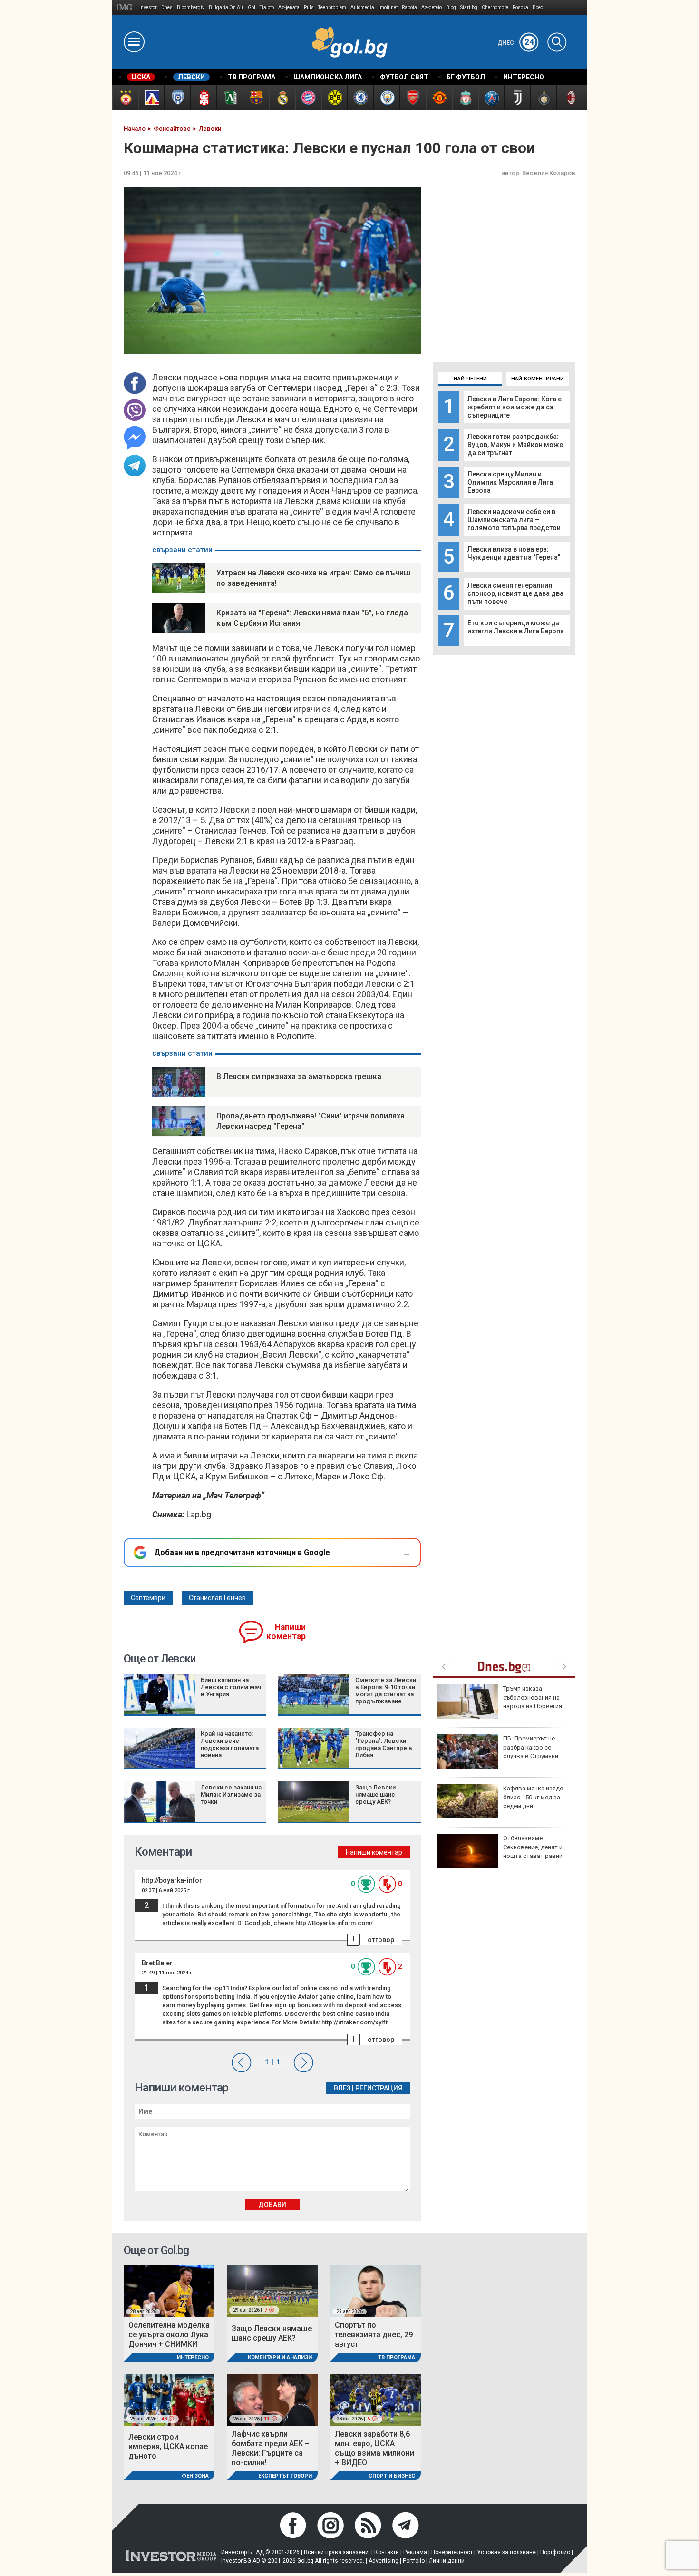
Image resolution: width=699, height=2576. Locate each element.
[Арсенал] (413, 98)
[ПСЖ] (491, 98)
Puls (309, 7)
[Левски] (151, 98)
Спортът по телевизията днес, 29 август (374, 2335)
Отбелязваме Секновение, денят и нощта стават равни (533, 1847)
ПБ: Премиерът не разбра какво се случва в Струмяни (531, 1747)
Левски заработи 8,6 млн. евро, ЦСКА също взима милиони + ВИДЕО (374, 2448)
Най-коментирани (538, 379)
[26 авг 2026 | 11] (272, 2399)
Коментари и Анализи (280, 2357)
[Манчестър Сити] (386, 98)
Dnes (167, 7)
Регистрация (379, 2088)
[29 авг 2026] (375, 2290)
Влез (342, 2088)
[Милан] (569, 98)
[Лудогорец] (229, 98)
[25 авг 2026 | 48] (169, 2399)
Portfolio (414, 2561)
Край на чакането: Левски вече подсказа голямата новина (230, 1744)
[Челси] (360, 98)
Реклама (415, 2552)
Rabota (409, 7)
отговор (381, 1940)
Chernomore (495, 7)
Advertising (383, 2561)
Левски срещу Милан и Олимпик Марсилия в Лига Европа (510, 482)
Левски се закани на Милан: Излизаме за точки (231, 1794)
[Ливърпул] (465, 98)
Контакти (387, 2552)
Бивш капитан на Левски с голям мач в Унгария (231, 1687)
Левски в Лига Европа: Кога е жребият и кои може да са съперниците (515, 407)
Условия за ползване (506, 2552)
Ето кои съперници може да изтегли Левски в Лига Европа (516, 627)
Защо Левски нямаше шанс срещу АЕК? (375, 1794)
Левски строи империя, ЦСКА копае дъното (168, 2446)
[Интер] (543, 98)
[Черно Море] (177, 98)
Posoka (520, 7)
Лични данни (447, 2561)
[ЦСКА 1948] (203, 98)
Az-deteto (432, 7)
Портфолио (555, 2552)
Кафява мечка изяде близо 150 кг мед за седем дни (533, 1797)
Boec (538, 7)
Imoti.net (388, 7)
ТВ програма (397, 2357)
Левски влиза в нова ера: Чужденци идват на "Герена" (514, 553)
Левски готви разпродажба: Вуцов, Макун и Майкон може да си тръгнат (515, 445)
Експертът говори (285, 2476)
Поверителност (452, 2552)
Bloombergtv (191, 7)
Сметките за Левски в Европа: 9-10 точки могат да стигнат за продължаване (386, 1691)
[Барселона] (256, 98)
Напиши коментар (286, 1632)
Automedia (362, 7)
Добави (272, 2205)
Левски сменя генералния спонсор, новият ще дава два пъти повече (515, 593)
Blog (451, 7)
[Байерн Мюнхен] (308, 98)
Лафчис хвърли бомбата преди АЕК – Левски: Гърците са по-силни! (271, 2448)
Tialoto (267, 7)
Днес (516, 43)
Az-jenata (289, 7)
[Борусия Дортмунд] (334, 98)
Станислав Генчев (217, 1598)
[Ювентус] (517, 98)
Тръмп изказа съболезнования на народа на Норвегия (533, 1697)
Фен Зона (195, 2476)
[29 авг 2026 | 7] (272, 2290)
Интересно (193, 2357)
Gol (252, 7)
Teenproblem (332, 7)
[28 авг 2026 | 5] (375, 2399)
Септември (148, 1598)
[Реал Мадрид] (282, 98)
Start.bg (469, 7)
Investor (148, 7)
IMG (126, 7)
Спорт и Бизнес (392, 2476)
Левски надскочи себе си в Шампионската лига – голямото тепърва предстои (514, 520)
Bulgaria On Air (226, 7)
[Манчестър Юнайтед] (439, 98)
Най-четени (470, 379)
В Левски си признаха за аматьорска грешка (299, 1076)
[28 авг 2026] (169, 2290)
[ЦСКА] (125, 98)
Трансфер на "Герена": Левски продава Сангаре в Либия (384, 1744)
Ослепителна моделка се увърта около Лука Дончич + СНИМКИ (169, 2335)
